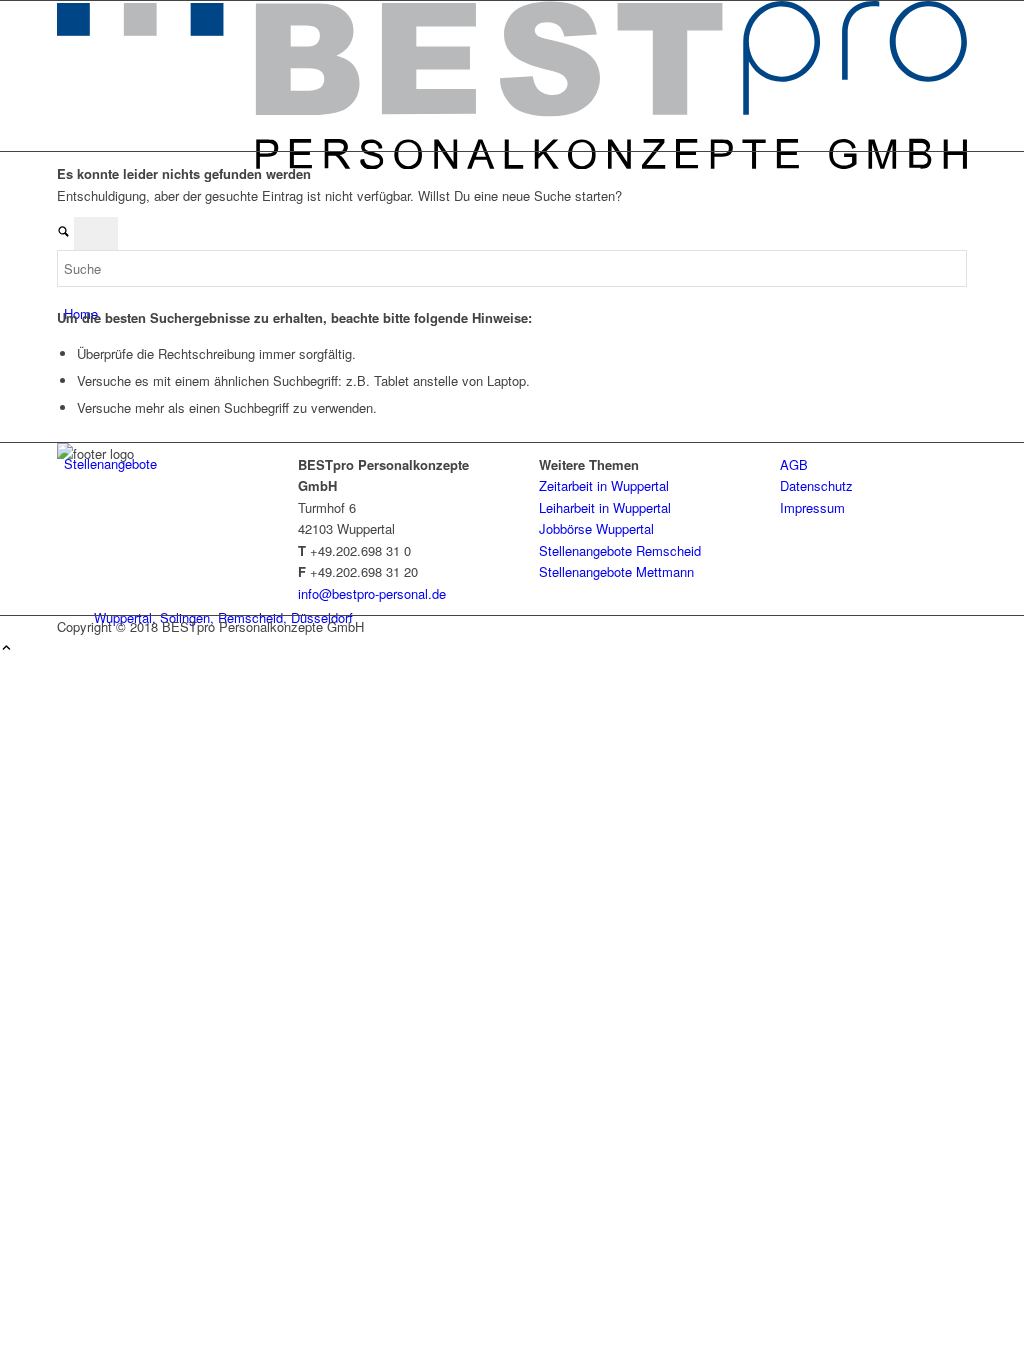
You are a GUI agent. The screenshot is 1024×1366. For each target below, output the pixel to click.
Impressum (812, 507)
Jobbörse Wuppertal (596, 528)
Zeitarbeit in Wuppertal (604, 485)
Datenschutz (816, 485)
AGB (794, 464)
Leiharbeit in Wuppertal (605, 507)
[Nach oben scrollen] (6, 648)
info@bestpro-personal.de (372, 593)
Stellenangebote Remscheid (620, 550)
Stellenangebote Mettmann (616, 571)
